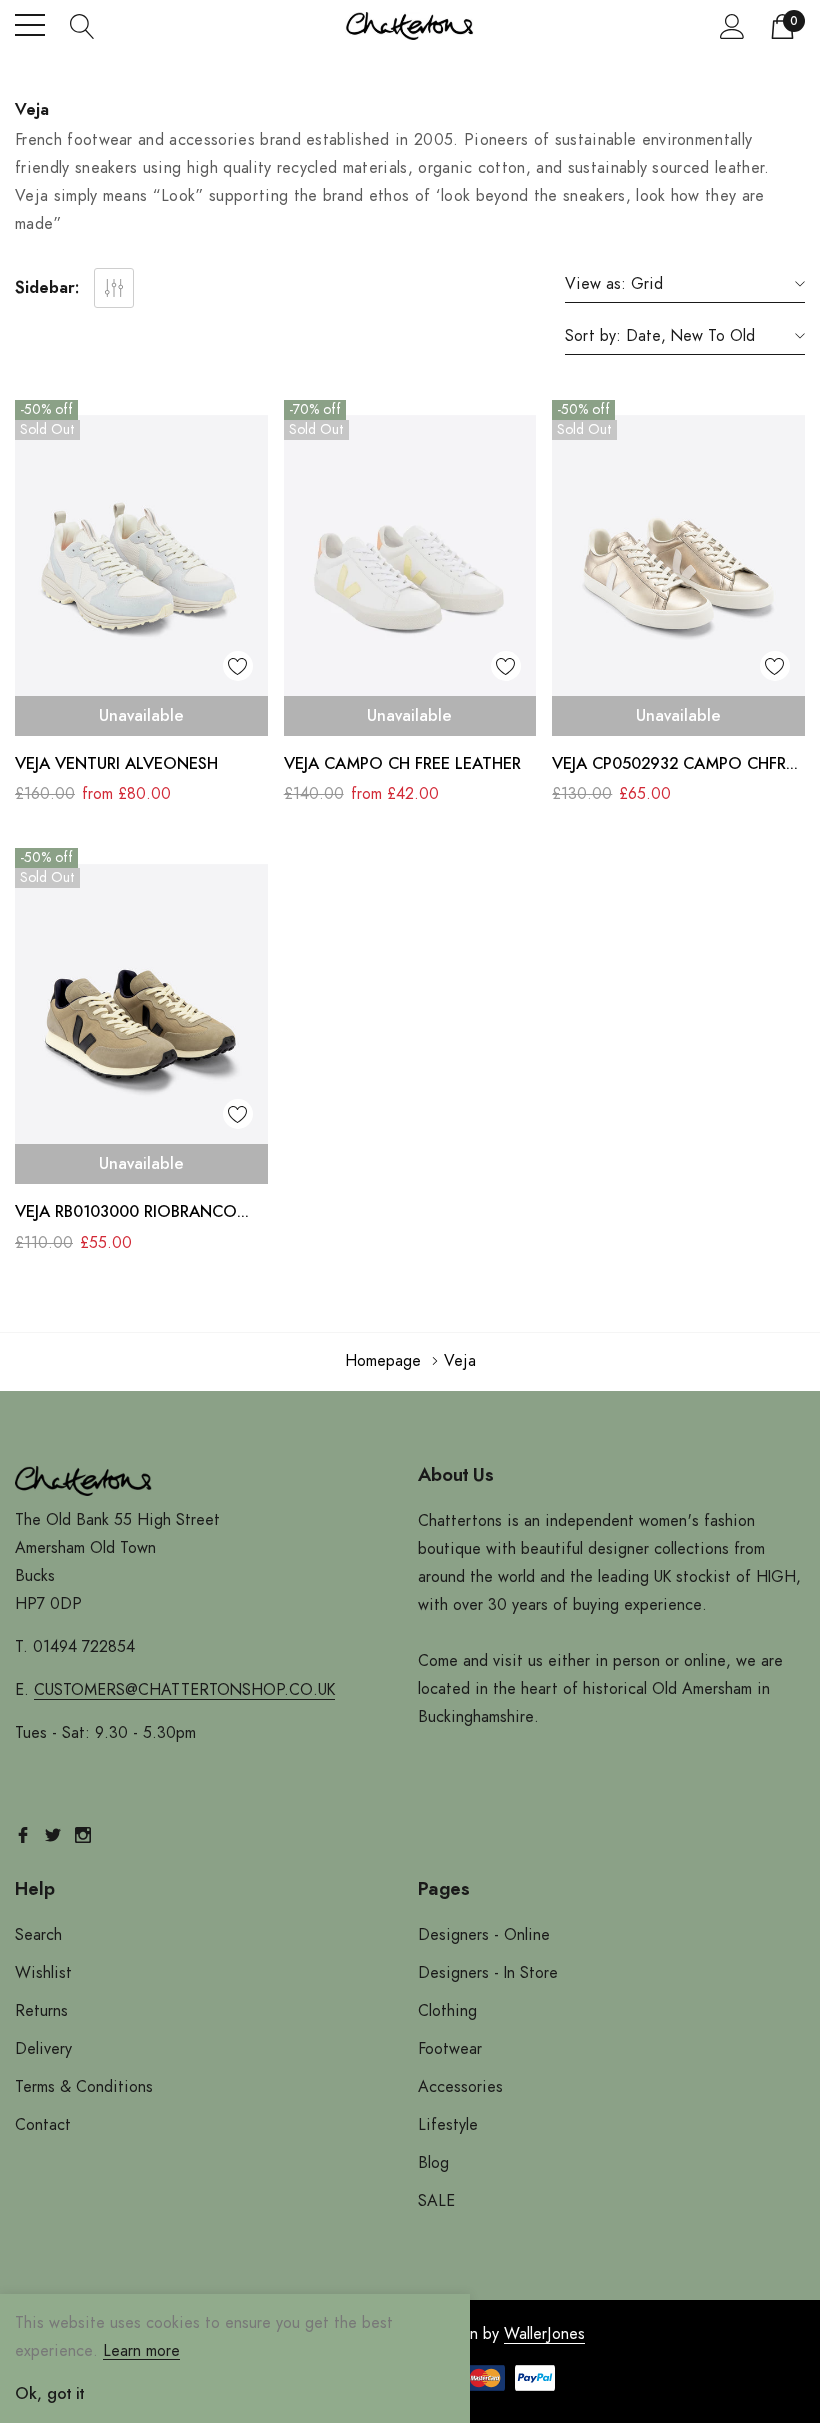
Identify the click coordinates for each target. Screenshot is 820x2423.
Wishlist (43, 1973)
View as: (595, 284)
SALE (436, 2201)
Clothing (447, 2011)
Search (38, 1935)
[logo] (410, 25)
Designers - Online (484, 1935)
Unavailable (141, 716)
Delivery (43, 2049)
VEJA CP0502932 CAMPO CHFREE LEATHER (678, 766)
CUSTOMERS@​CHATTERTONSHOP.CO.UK (184, 1690)
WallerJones (544, 2334)
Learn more (141, 2351)
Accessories (460, 2087)
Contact (43, 2125)
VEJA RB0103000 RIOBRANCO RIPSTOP (126, 1214)
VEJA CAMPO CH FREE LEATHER (402, 764)
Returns (41, 2011)
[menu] (30, 25)
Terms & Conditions (84, 2087)
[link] (141, 560)
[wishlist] (238, 666)
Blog (433, 2163)
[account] (732, 26)
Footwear (450, 2049)
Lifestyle (448, 2125)
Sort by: (593, 336)
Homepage (383, 1361)
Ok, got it (49, 2394)
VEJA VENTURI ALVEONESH (116, 764)
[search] (82, 25)
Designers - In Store (488, 1973)
